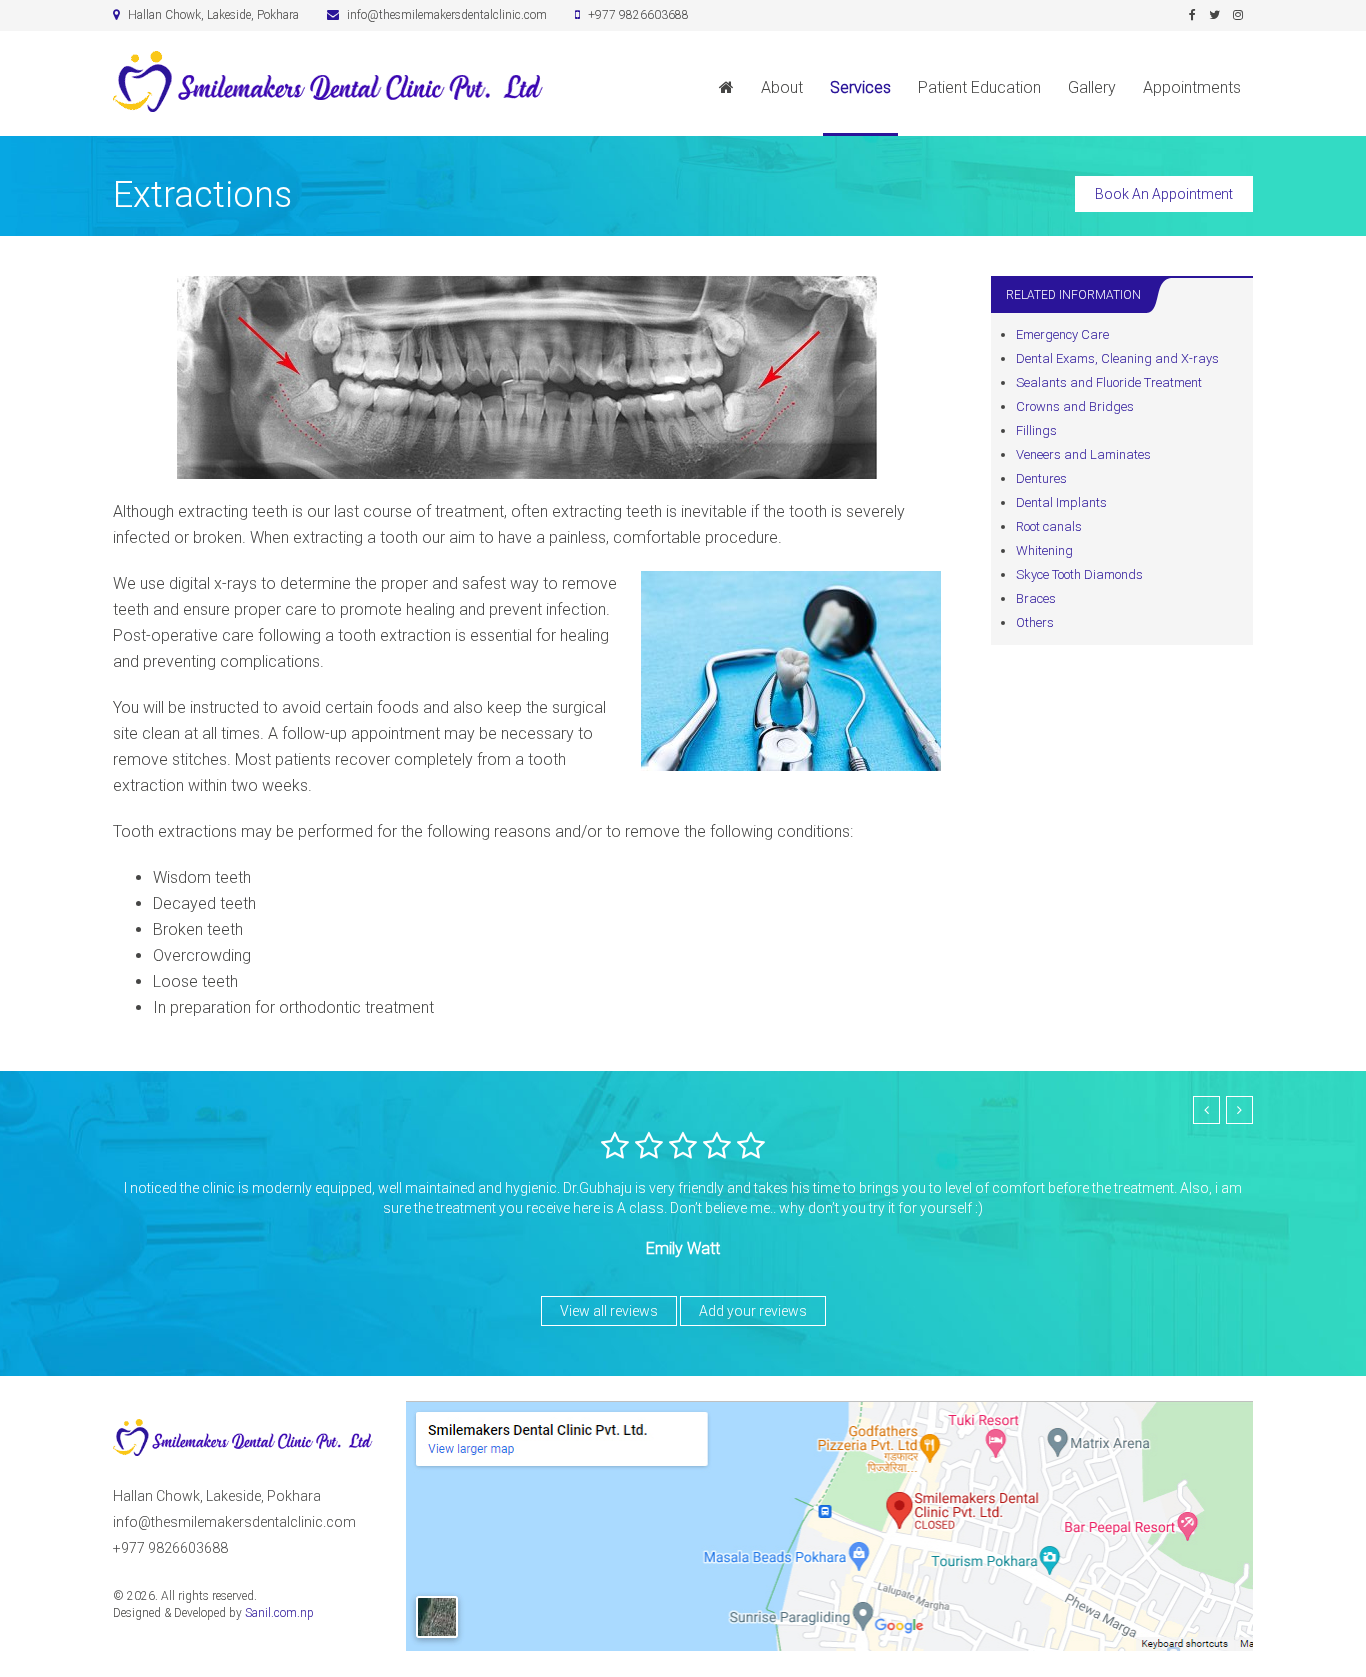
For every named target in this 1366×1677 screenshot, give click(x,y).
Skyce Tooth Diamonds (1079, 574)
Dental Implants (1061, 502)
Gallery (1092, 87)
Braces (1036, 598)
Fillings (1036, 430)
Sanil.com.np (279, 1613)
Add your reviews (753, 1311)
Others (1035, 622)
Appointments (1192, 87)
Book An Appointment (1164, 194)
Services (860, 87)
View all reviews (609, 1311)
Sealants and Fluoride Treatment (1109, 382)
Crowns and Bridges (1075, 406)
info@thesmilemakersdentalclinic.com (234, 1522)
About (782, 87)
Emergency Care (1062, 334)
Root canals (1049, 526)
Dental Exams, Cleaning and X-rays (1117, 358)
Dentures (1041, 478)
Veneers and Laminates (1083, 454)
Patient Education (979, 87)
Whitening (1044, 550)
